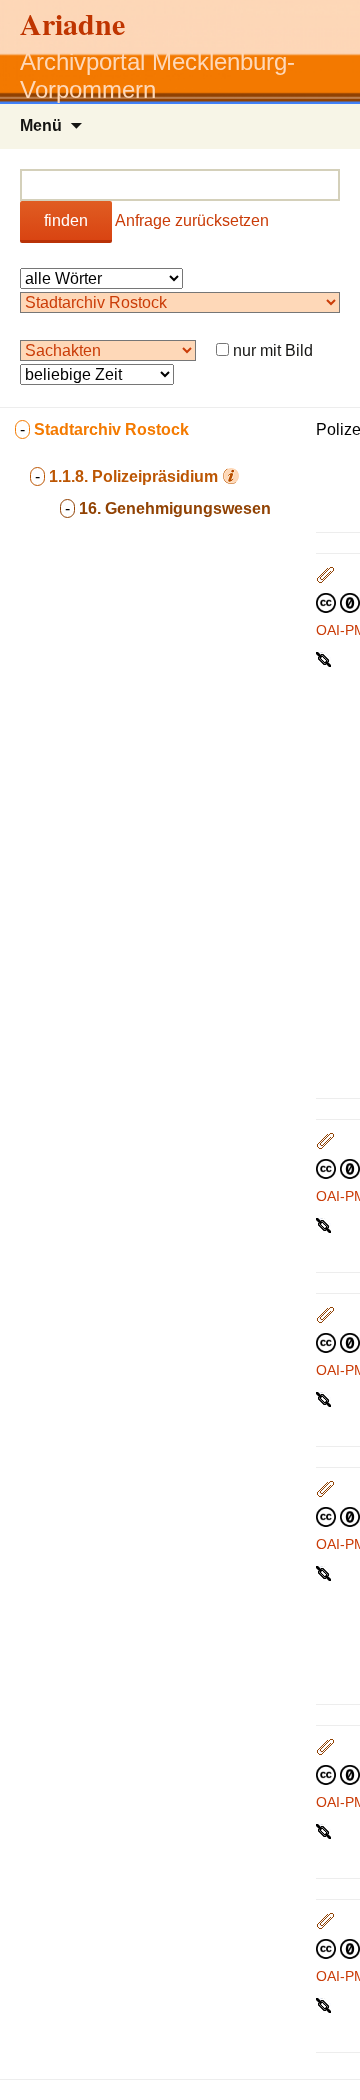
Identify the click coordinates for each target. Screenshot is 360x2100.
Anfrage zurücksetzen (192, 220)
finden (66, 220)
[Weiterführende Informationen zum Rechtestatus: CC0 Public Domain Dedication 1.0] (338, 602)
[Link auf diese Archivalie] (325, 658)
